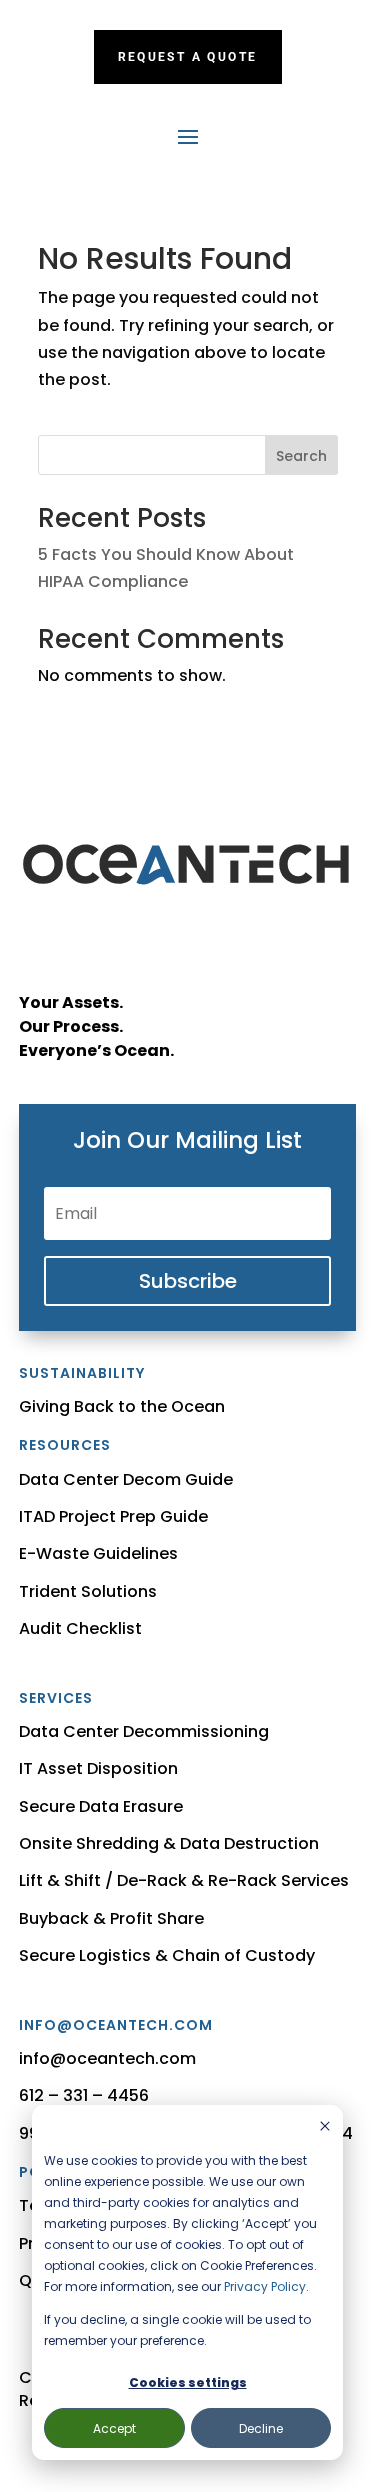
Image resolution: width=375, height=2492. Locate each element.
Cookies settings (188, 2382)
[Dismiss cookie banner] (325, 2127)
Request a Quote (188, 57)
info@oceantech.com (107, 2058)
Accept (114, 2428)
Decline (261, 2428)
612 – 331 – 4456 (84, 2095)
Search (301, 456)
